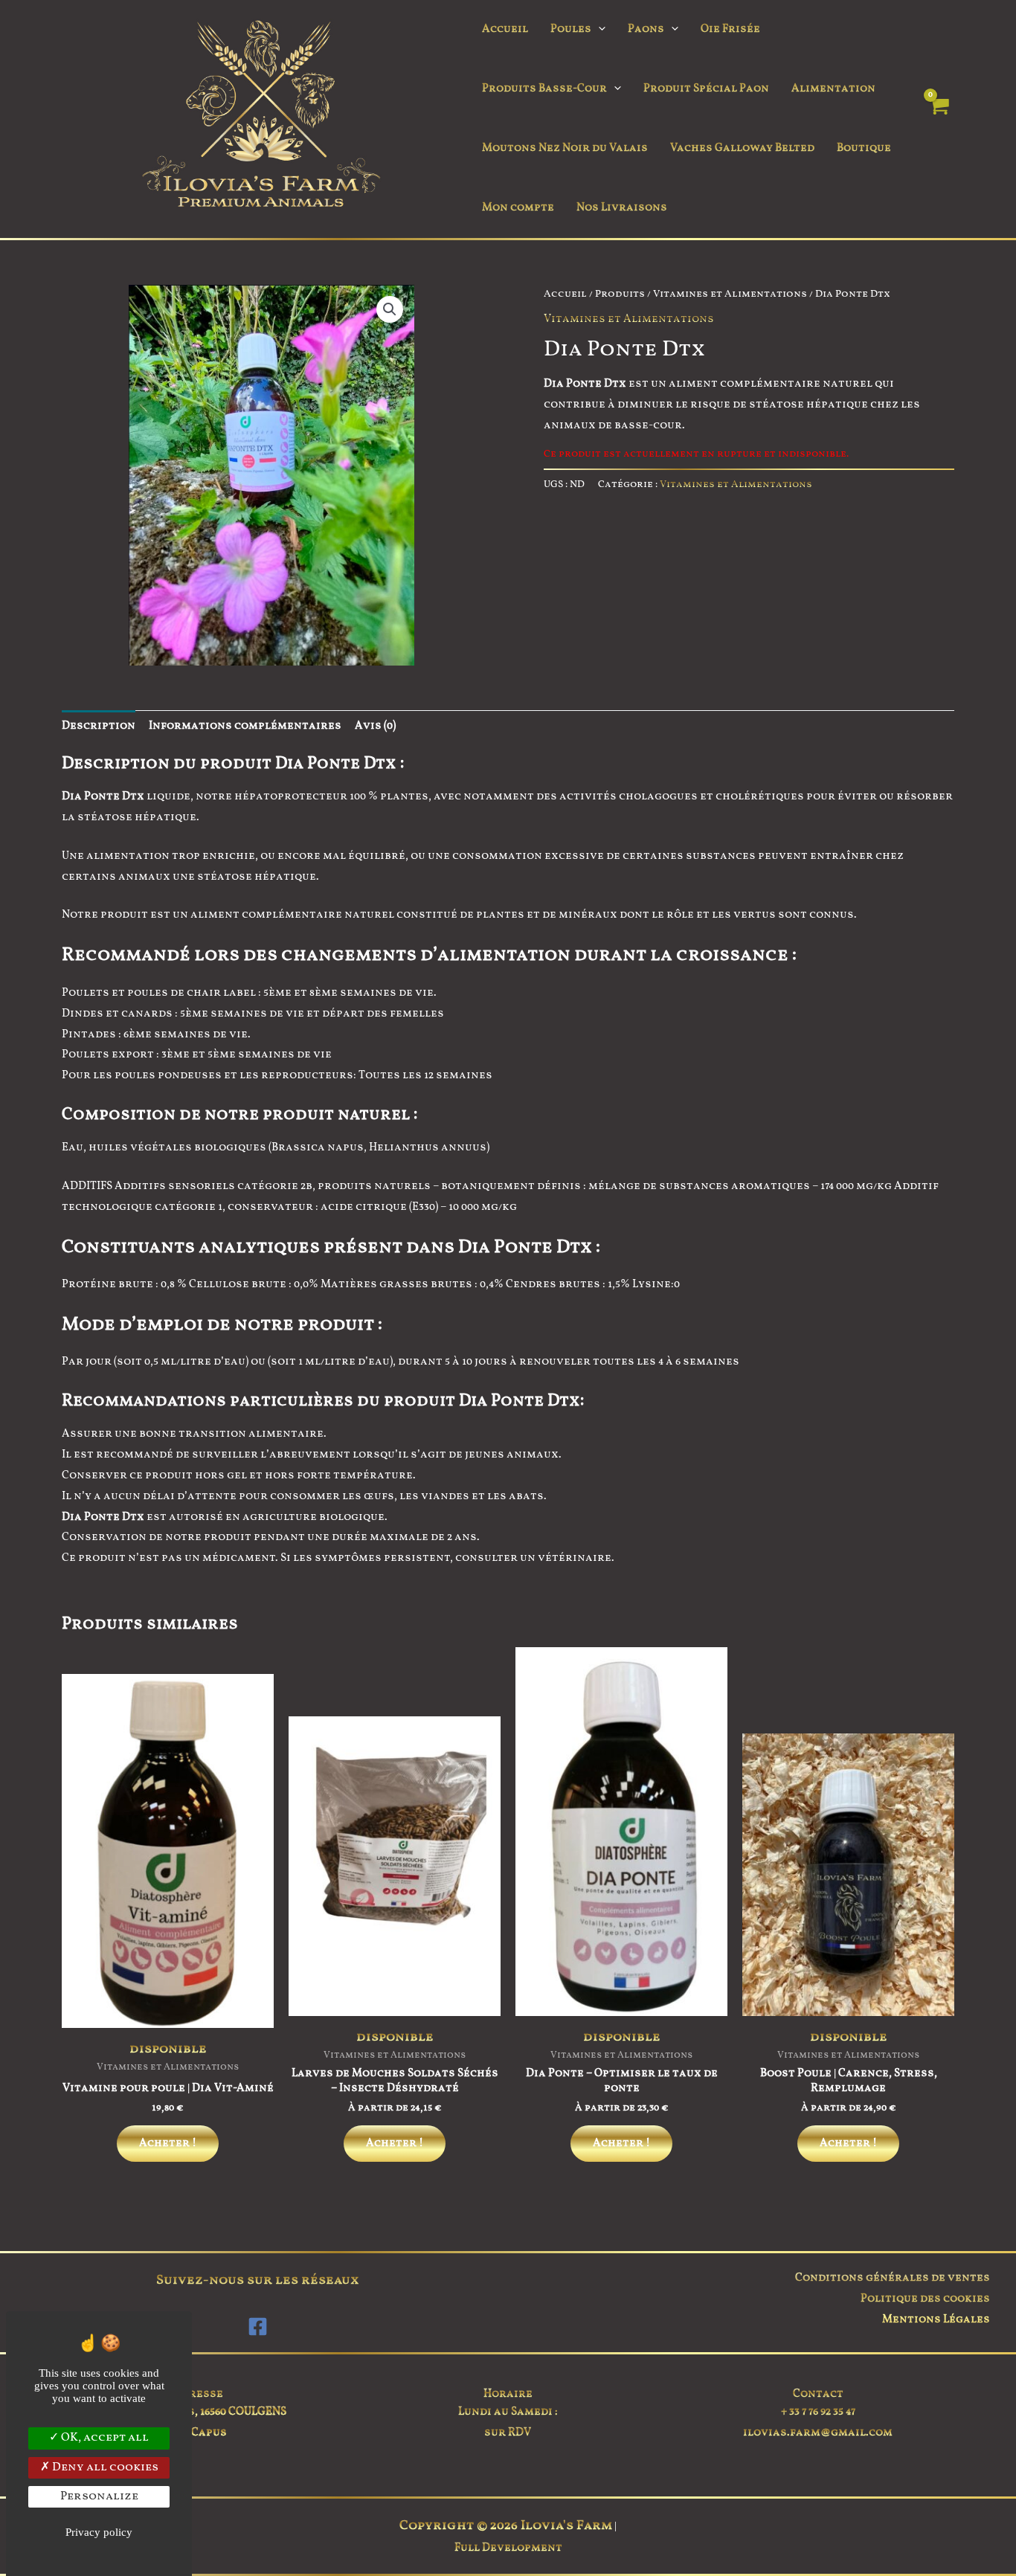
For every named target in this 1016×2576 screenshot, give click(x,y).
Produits (620, 294)
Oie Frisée (730, 29)
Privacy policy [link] (99, 2532)
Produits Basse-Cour (544, 89)
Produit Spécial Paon (706, 89)
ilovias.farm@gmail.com (818, 2433)
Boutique (864, 148)
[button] (598, 30)
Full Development (508, 2548)
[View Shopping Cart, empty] (938, 119)
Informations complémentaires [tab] (245, 726)
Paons (646, 29)
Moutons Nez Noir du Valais (565, 148)
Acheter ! (168, 2144)
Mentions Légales (936, 2320)
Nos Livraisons (622, 208)
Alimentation (833, 89)
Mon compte (518, 208)
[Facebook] (258, 2327)
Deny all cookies (104, 2467)
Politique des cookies (925, 2299)
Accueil (505, 29)
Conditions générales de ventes (893, 2278)
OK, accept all (104, 2438)
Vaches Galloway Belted (742, 148)
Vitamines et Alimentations (730, 294)
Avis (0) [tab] (375, 726)
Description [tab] (99, 726)
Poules (571, 29)
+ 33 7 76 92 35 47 (818, 2412)
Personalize (99, 2496)
